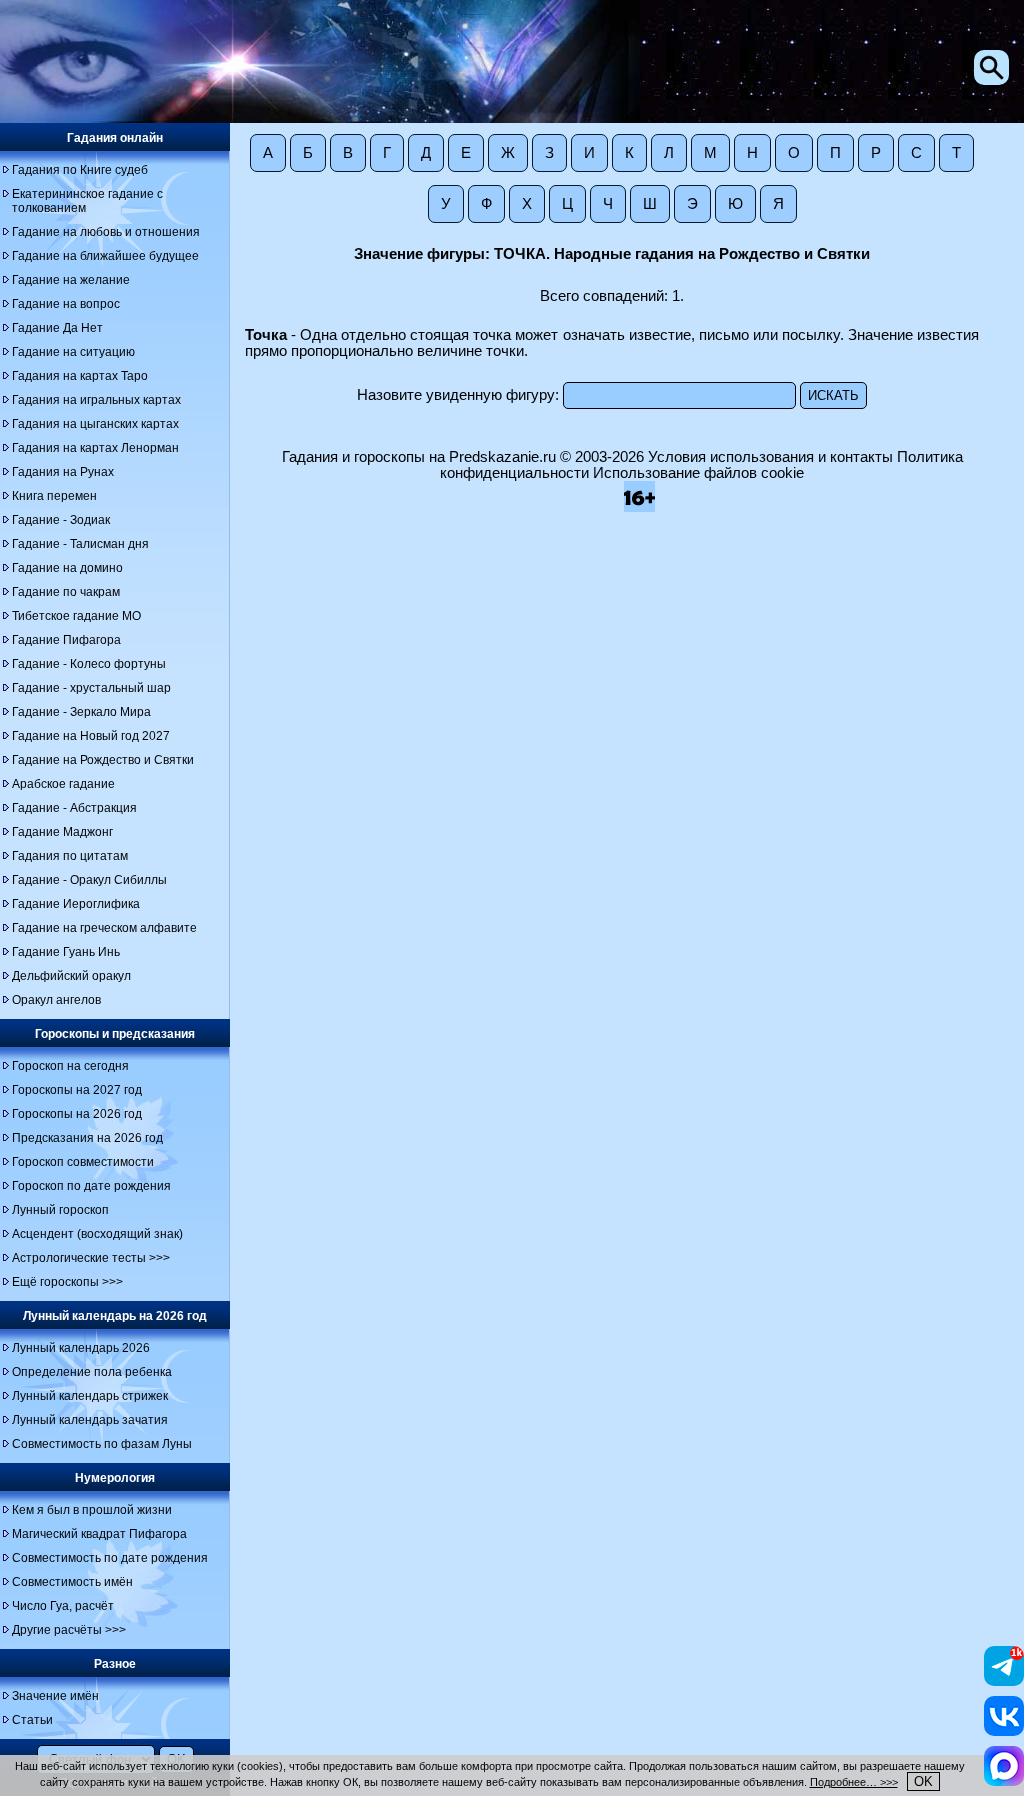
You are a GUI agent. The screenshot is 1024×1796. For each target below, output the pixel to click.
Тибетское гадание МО (76, 616)
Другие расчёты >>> (69, 1630)
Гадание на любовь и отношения (106, 232)
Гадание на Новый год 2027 (91, 736)
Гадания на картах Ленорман (95, 448)
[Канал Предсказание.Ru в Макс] (1004, 1781)
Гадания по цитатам (70, 856)
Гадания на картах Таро (80, 376)
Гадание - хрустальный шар (91, 688)
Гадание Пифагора (66, 640)
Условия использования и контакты (770, 457)
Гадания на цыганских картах (95, 424)
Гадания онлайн (115, 138)
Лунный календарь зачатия (90, 1420)
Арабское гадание (63, 784)
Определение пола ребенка (92, 1372)
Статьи (32, 1720)
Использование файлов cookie (698, 473)
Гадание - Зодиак (61, 520)
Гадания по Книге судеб (80, 170)
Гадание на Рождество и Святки (103, 760)
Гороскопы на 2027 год (77, 1090)
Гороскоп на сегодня (70, 1066)
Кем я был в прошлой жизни (92, 1510)
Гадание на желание (71, 280)
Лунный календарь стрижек (90, 1396)
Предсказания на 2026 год (87, 1138)
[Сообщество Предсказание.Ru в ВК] (1004, 1731)
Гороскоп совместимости (83, 1162)
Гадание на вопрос (66, 304)
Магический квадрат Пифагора (99, 1534)
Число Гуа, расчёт (63, 1606)
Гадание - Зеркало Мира (81, 712)
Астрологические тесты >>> (91, 1258)
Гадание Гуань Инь (66, 952)
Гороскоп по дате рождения (91, 1186)
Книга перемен (54, 496)
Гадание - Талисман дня (80, 544)
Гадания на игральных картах (96, 400)
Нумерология (115, 1478)
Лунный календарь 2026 (81, 1348)
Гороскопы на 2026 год (77, 1114)
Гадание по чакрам (66, 592)
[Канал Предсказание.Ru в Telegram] (1004, 1681)
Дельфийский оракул (71, 976)
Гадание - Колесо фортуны (89, 664)
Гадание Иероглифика (76, 904)
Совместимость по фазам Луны (102, 1444)
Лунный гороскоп (60, 1210)
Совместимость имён (72, 1582)
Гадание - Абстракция (74, 808)
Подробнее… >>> (854, 1782)
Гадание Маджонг (62, 832)
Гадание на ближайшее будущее (105, 256)
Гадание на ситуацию (73, 352)
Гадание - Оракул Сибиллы (89, 880)
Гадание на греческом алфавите (104, 928)
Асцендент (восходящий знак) (97, 1234)
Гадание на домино (67, 568)
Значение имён (55, 1696)
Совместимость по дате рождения (110, 1558)
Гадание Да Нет (57, 328)
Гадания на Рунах (63, 472)
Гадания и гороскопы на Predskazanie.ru (419, 457)
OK (923, 1781)
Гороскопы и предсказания (115, 1034)
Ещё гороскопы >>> (67, 1282)
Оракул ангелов (56, 1000)
